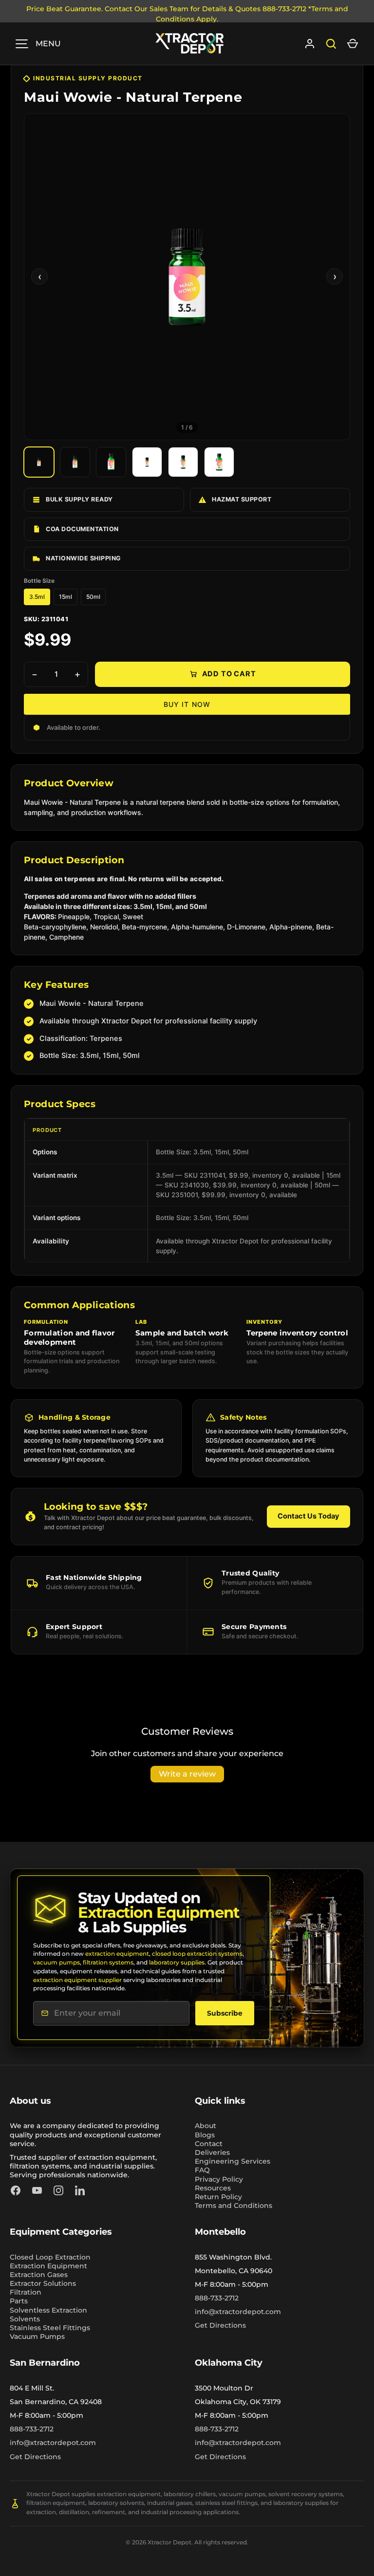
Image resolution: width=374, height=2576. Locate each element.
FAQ (202, 2170)
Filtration (26, 2292)
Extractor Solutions (43, 2283)
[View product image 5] (183, 462)
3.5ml (37, 597)
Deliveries (212, 2152)
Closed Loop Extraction (50, 2257)
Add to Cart (229, 674)
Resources (213, 2188)
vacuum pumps (56, 1962)
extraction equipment (117, 1954)
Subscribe (225, 2013)
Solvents (25, 2319)
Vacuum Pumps (37, 2336)
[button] (353, 44)
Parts (19, 2301)
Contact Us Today (309, 1516)
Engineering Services (233, 2161)
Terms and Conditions (234, 2205)
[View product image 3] (111, 462)
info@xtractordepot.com (238, 2312)
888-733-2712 (217, 2298)
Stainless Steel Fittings (50, 2328)
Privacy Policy (219, 2179)
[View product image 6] (219, 462)
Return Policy (218, 2197)
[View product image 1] (39, 462)
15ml (65, 597)
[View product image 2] (75, 462)
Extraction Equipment (48, 2266)
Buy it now (187, 704)
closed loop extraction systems (197, 1954)
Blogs (205, 2135)
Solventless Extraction (48, 2310)
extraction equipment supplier (77, 1980)
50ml (93, 597)
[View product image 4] (147, 462)
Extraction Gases (39, 2275)
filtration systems (108, 1962)
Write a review (187, 1774)
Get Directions (220, 2325)
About (206, 2126)
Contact (209, 2144)
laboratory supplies (177, 1962)
